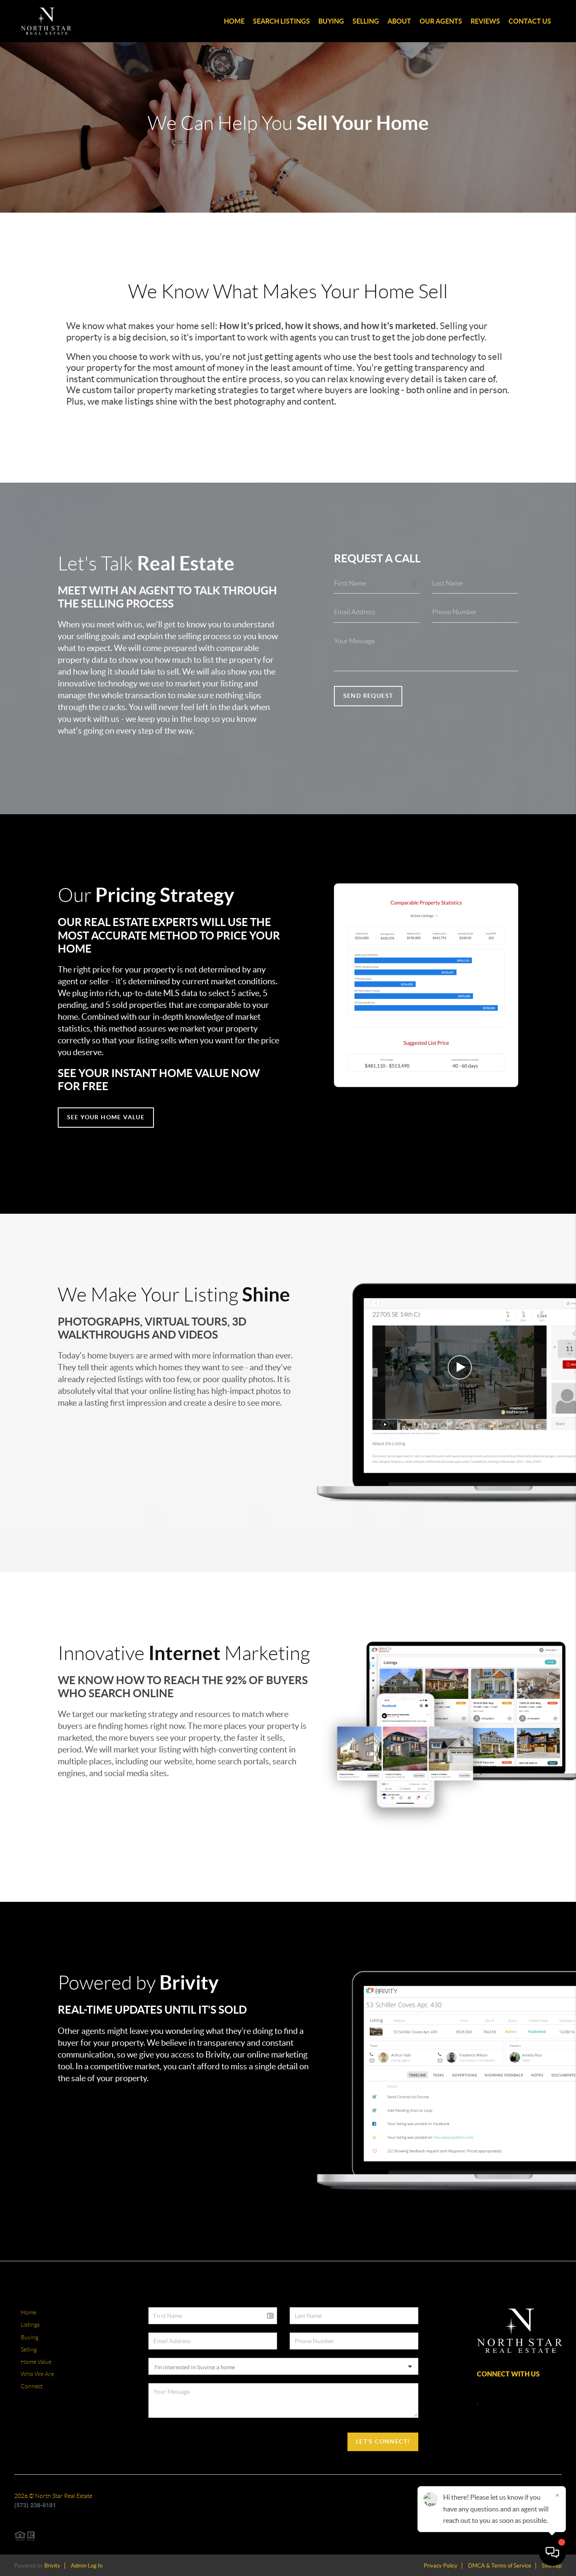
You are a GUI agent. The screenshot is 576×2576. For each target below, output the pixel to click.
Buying (30, 2337)
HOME (234, 21)
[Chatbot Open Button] (552, 2552)
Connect (32, 2386)
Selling (29, 2349)
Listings (30, 2325)
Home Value (36, 2362)
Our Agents (441, 21)
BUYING (331, 21)
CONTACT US (530, 21)
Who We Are (37, 2374)
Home (28, 2312)
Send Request (368, 696)
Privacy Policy (441, 2566)
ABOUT (399, 21)
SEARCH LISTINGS (281, 21)
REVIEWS (485, 21)
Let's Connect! (383, 2441)
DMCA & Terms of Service (500, 2566)
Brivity (52, 2566)
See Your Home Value (106, 1117)
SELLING (366, 21)
